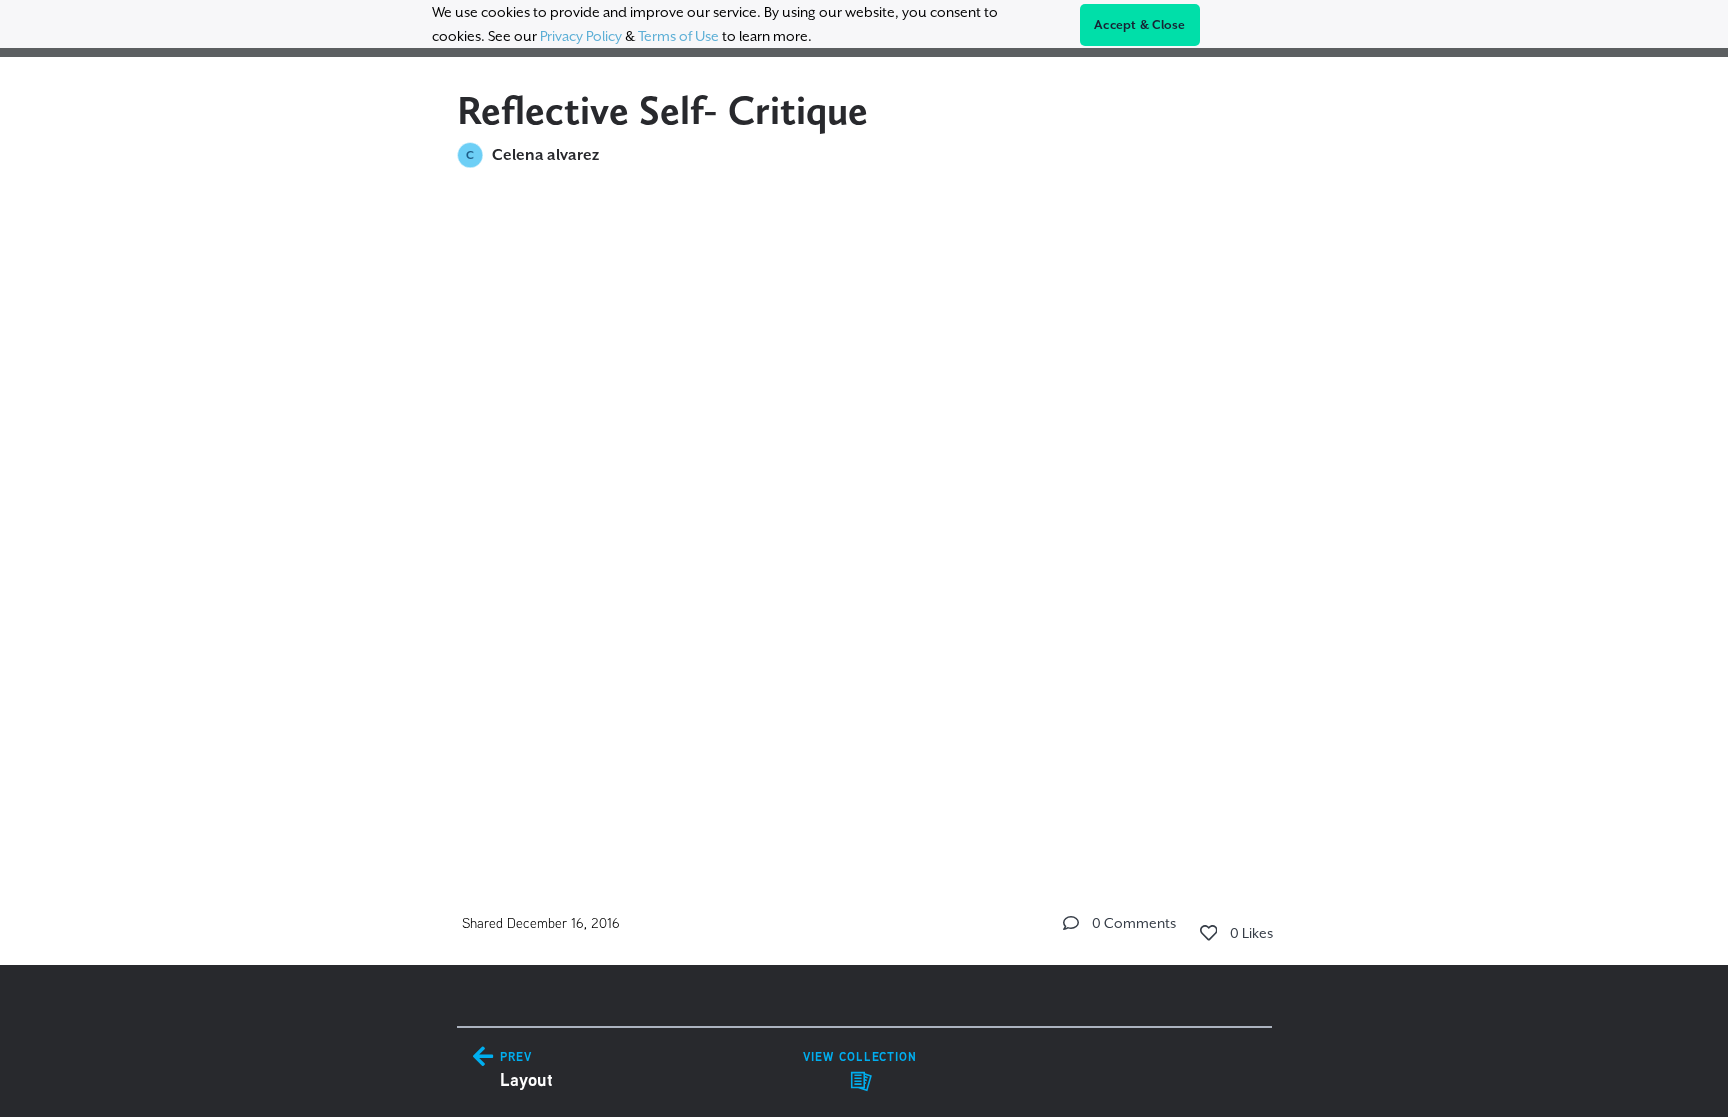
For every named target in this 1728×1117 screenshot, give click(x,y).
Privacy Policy (581, 36)
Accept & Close (1140, 25)
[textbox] (864, 324)
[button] (1071, 923)
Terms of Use (678, 36)
